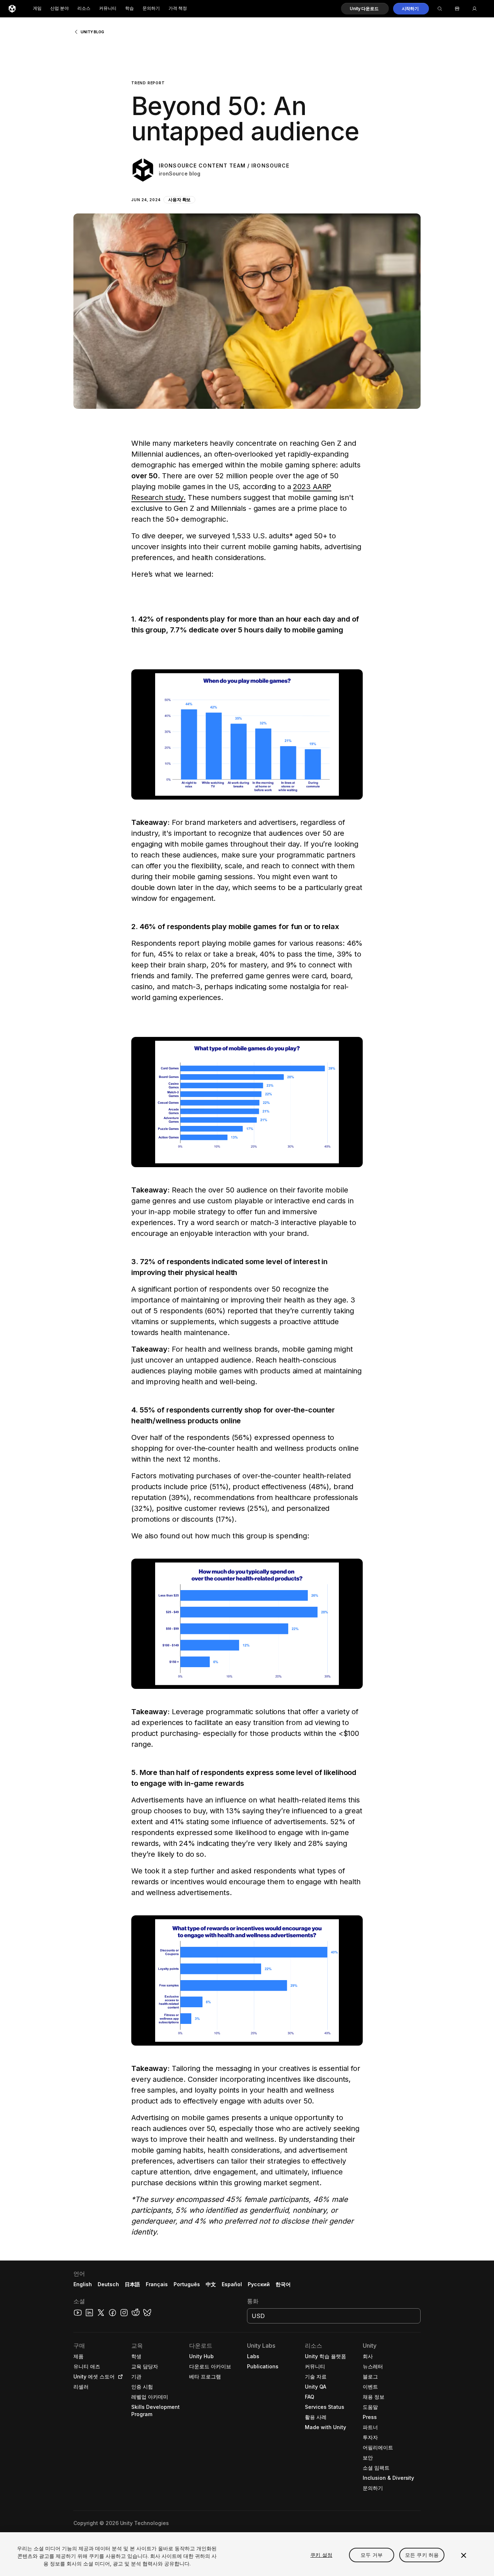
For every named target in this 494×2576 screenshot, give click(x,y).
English (83, 2284)
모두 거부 (372, 2555)
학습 (129, 9)
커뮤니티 (108, 9)
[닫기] (464, 2555)
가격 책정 (178, 9)
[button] (365, 9)
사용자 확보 (180, 200)
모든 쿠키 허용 (422, 2555)
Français (157, 2284)
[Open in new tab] (119, 2377)
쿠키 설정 (321, 2555)
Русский (259, 2284)
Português (187, 2284)
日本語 (132, 2284)
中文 (211, 2284)
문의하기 (151, 9)
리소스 (84, 9)
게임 (37, 9)
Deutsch (108, 2284)
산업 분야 (59, 9)
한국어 (283, 2284)
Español (232, 2284)
